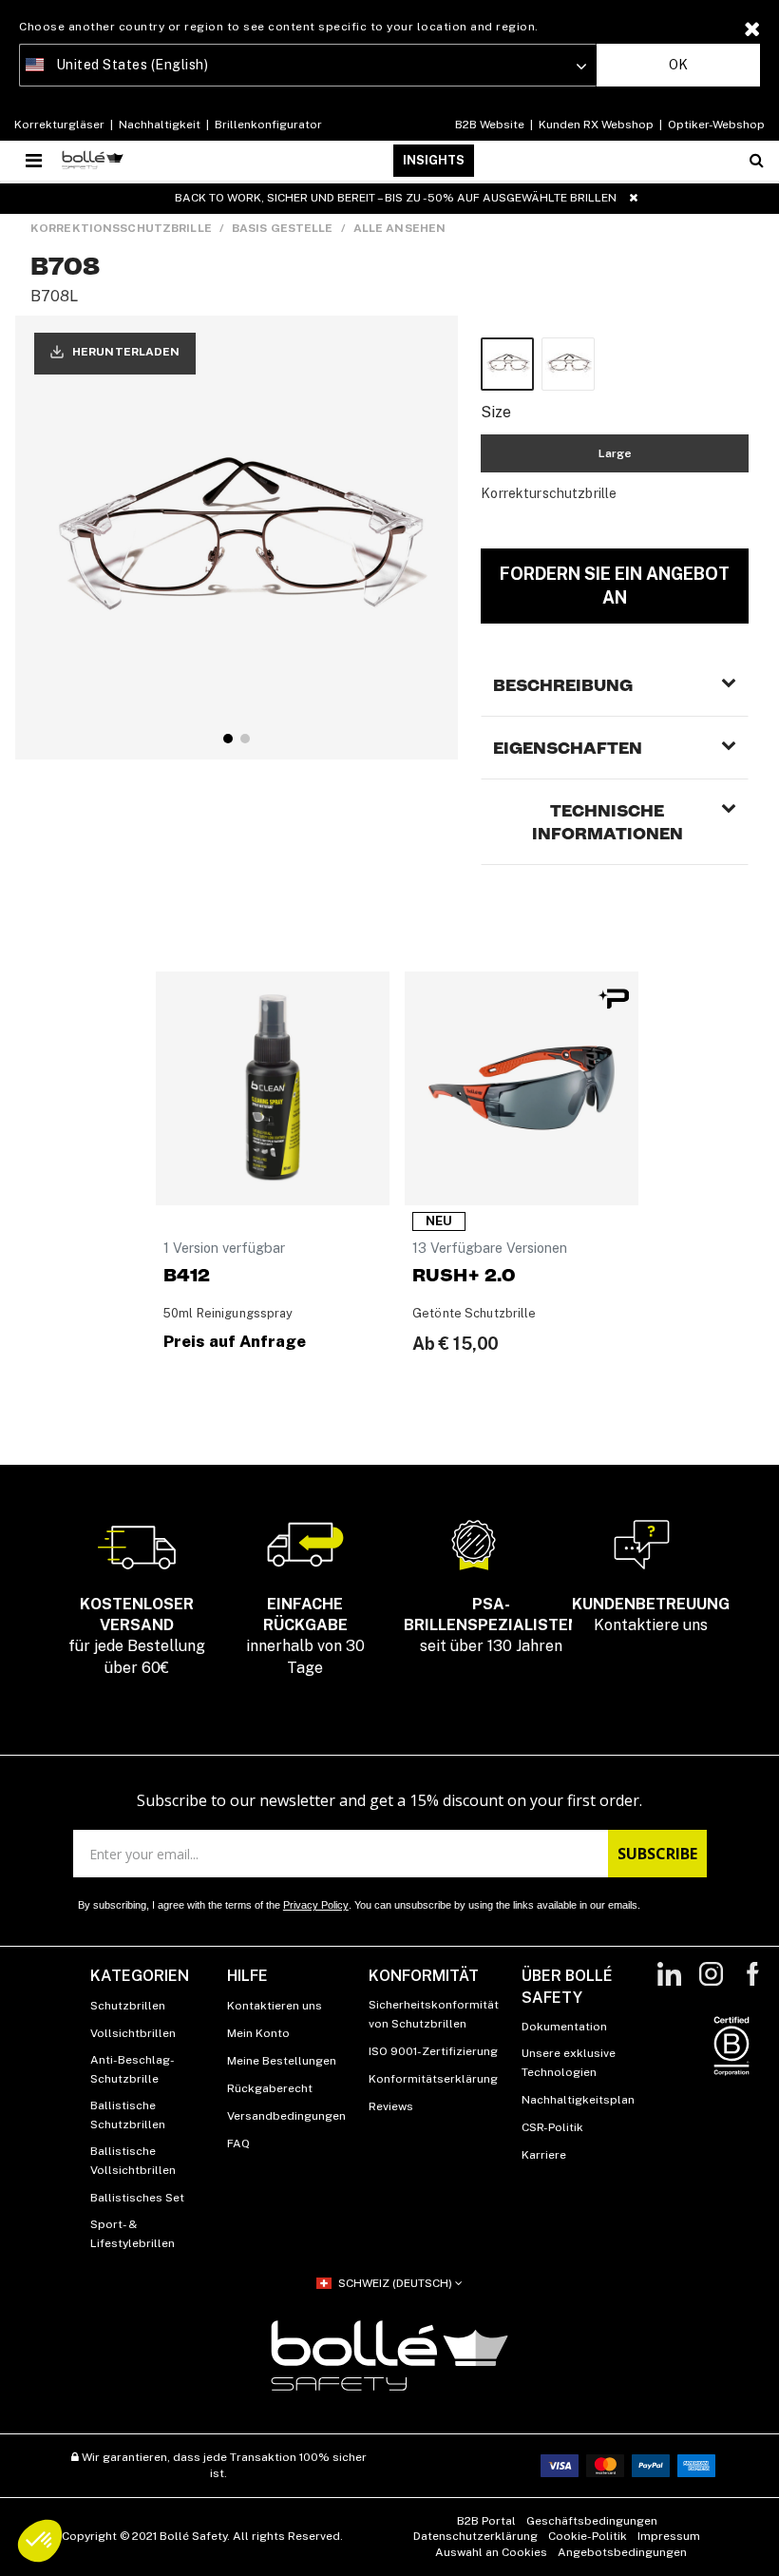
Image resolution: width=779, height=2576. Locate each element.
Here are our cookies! (251, 1351)
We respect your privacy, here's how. (274, 1284)
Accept (503, 1444)
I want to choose (275, 1444)
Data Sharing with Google (262, 1368)
